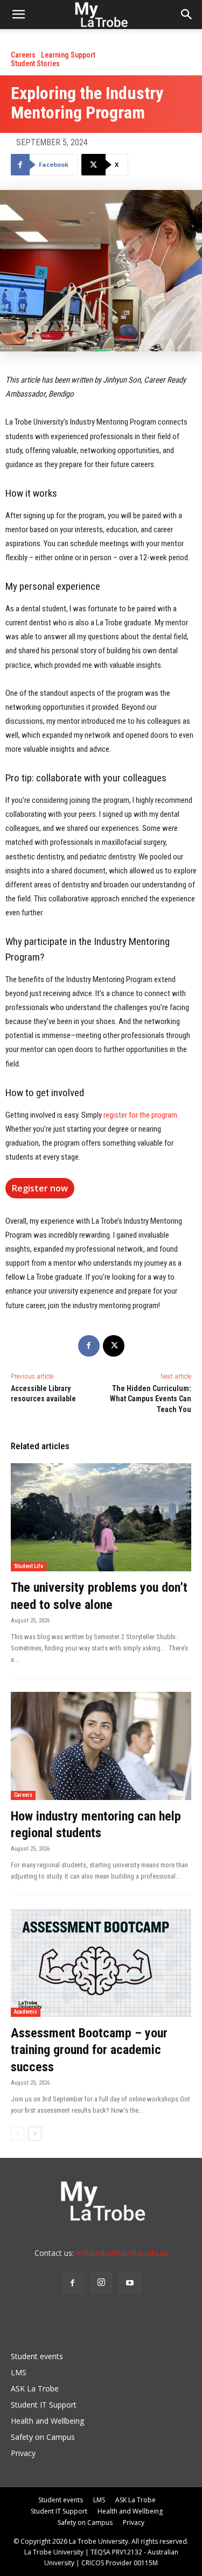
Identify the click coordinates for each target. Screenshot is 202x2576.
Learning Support (68, 55)
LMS (19, 2372)
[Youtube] (130, 2283)
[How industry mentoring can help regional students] (101, 1746)
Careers (23, 55)
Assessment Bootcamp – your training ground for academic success (89, 2050)
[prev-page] (18, 2134)
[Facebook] (89, 1346)
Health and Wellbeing (47, 2421)
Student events (37, 2356)
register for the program (140, 1115)
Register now (40, 1188)
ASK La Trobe (35, 2388)
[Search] (187, 15)
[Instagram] (101, 2283)
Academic (26, 2012)
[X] (114, 1346)
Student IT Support (44, 2405)
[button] (18, 15)
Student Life (29, 1566)
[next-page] (35, 2134)
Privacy (23, 2453)
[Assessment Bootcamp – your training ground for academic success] (101, 1963)
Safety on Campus (43, 2437)
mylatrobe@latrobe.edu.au (122, 2253)
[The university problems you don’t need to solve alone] (101, 1517)
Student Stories (35, 63)
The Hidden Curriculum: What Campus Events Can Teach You (151, 1399)
